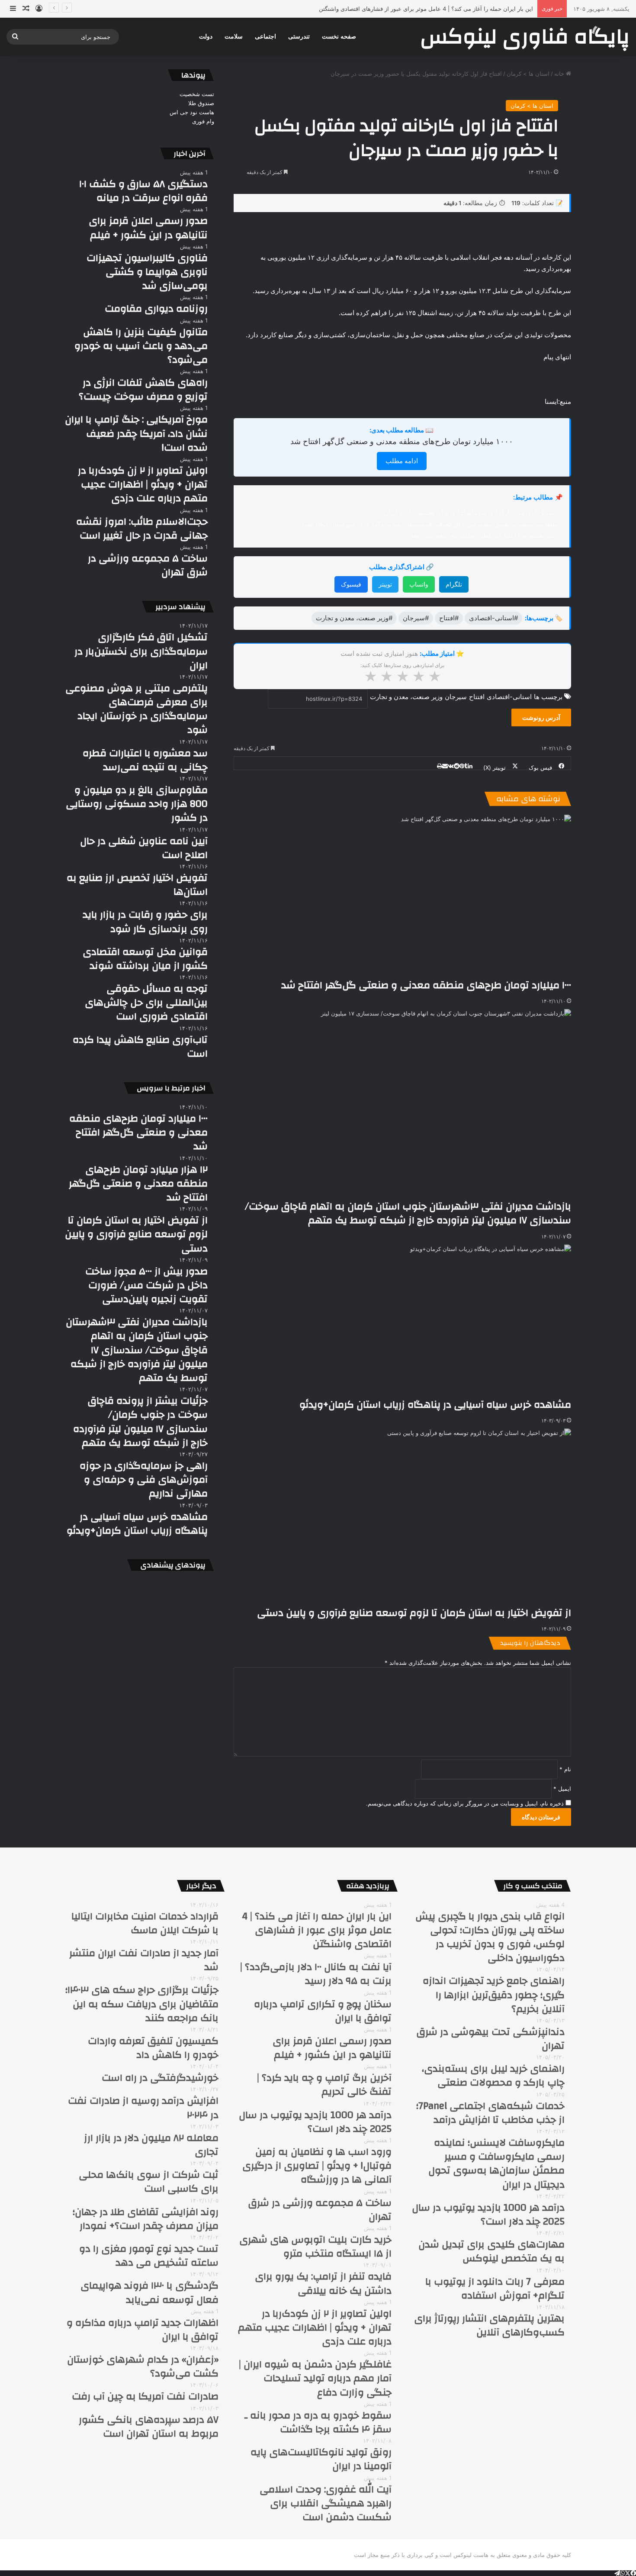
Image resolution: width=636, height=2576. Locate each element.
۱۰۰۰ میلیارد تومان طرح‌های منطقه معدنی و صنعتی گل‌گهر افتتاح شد (402, 441)
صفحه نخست (339, 37)
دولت (206, 37)
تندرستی (299, 37)
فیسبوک (351, 584)
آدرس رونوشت (541, 717)
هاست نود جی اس (192, 112)
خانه (560, 74)
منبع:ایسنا (558, 401)
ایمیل (562, 1789)
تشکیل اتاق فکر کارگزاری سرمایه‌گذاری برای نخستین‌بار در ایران (470, 513)
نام (565, 1769)
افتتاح (477, 697)
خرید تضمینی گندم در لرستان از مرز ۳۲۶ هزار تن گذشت (466, 9)
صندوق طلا (201, 103)
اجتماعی (265, 37)
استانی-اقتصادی (509, 697)
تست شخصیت (197, 94)
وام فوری (203, 121)
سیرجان (456, 697)
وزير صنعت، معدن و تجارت (406, 697)
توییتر (385, 584)
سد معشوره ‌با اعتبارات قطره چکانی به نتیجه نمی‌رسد (483, 535)
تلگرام (454, 584)
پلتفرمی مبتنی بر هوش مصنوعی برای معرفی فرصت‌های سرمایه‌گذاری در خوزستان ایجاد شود (429, 524)
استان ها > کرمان (528, 74)
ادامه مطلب (402, 461)
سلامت (234, 37)
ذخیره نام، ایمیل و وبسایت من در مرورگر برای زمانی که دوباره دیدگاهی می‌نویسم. (465, 1803)
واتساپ (419, 584)
